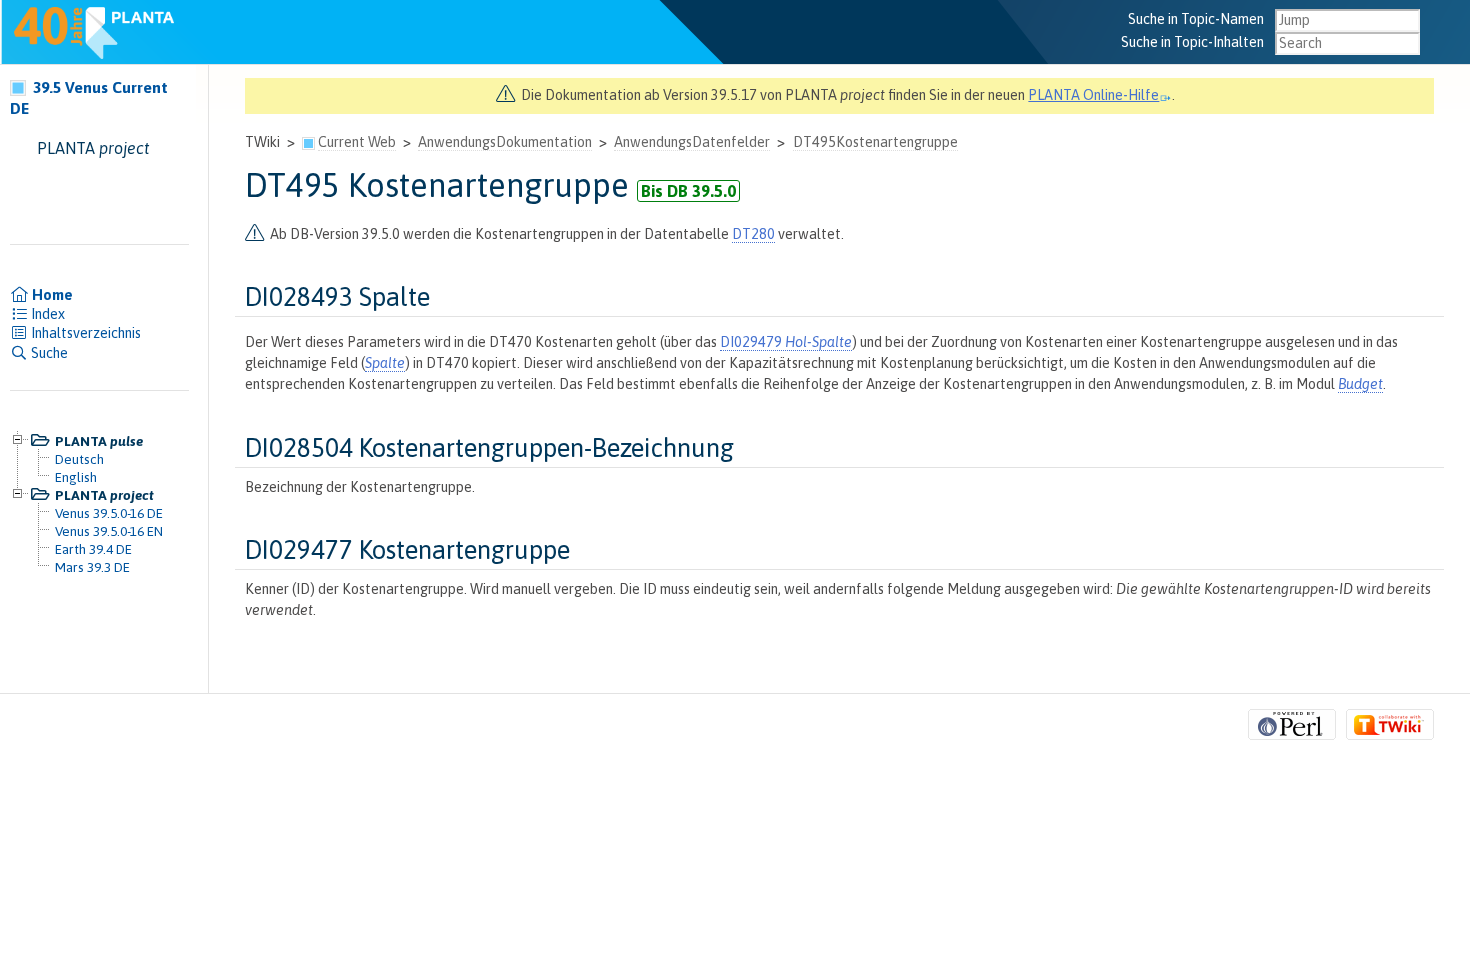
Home (51, 295)
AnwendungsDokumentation (505, 142)
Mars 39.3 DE (92, 567)
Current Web (357, 142)
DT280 (753, 234)
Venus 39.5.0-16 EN (109, 531)
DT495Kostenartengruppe (875, 142)
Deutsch (79, 459)
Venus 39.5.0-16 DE (109, 513)
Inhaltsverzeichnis (84, 333)
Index (46, 314)
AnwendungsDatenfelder (692, 142)
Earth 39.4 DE (93, 549)
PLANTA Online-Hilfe (1093, 95)
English (76, 477)
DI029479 (786, 342)
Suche (48, 353)
